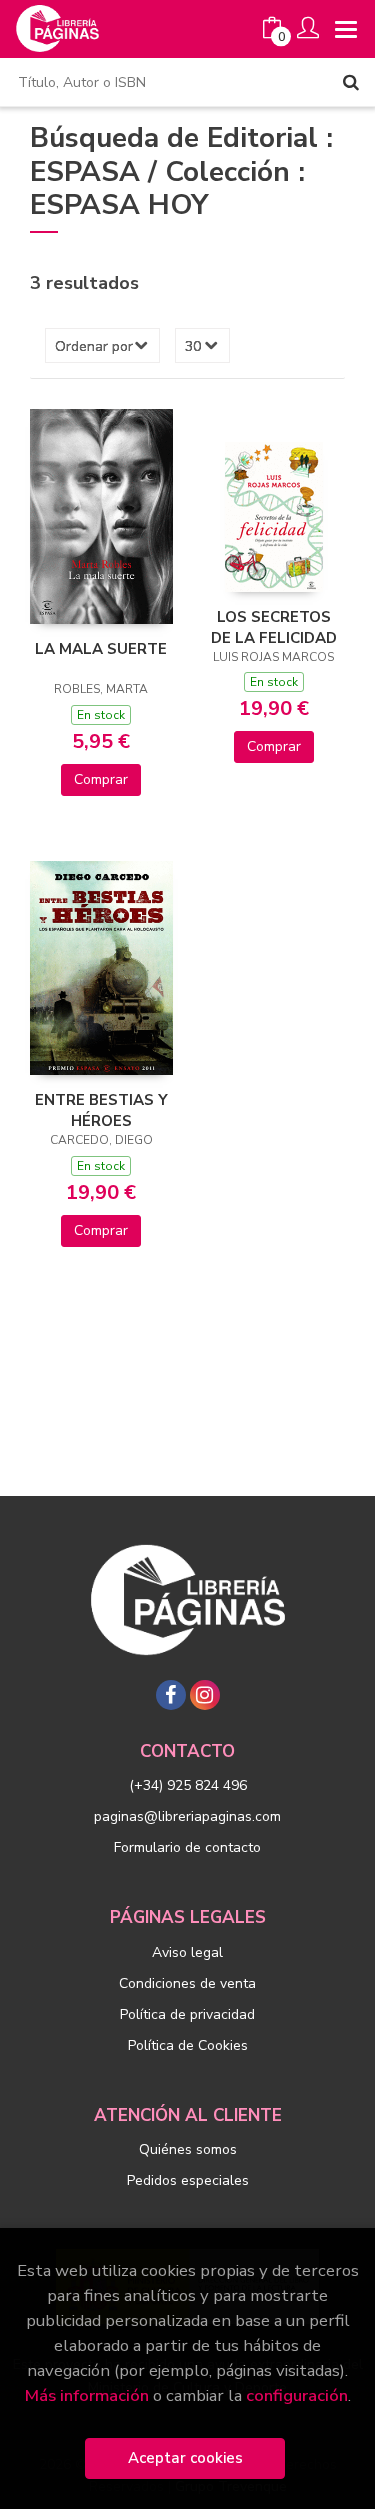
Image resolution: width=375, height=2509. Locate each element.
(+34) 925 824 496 (188, 1785)
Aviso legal (187, 1952)
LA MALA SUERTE (101, 649)
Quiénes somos (188, 2149)
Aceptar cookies (185, 2458)
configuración (297, 2395)
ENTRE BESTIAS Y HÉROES (101, 1110)
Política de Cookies (188, 2045)
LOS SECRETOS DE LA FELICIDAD (274, 627)
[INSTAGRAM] (205, 1695)
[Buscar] (351, 82)
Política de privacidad (187, 2014)
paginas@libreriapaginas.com (187, 1816)
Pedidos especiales (188, 2180)
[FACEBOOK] (171, 1695)
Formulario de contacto (187, 1847)
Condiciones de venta (187, 1983)
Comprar (101, 779)
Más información (87, 2395)
